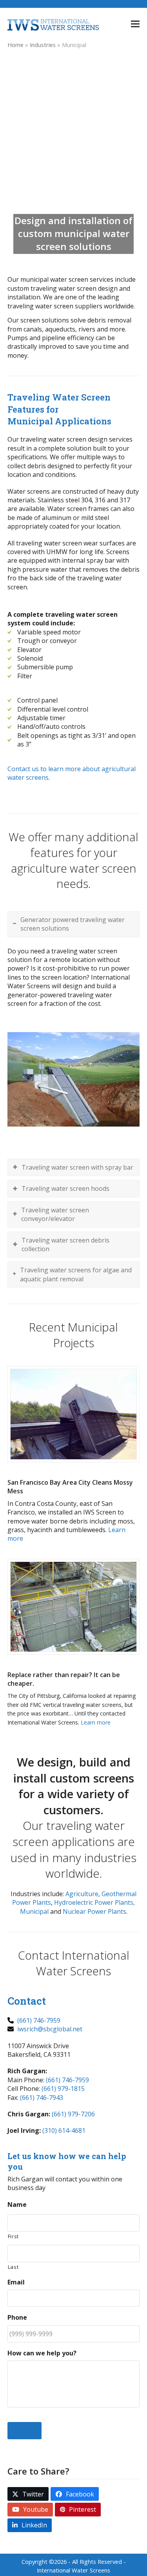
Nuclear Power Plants (94, 1911)
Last (13, 2267)
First (13, 2236)
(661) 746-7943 (42, 2098)
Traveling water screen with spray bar (77, 1167)
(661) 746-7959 (38, 2020)
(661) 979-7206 (73, 2114)
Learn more (96, 1722)
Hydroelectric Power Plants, (94, 1902)
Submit (24, 2431)
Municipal (34, 1911)
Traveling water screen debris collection (65, 1245)
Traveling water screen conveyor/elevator (55, 1214)
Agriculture (82, 1894)
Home (15, 45)
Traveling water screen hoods (65, 1188)
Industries (43, 45)
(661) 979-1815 (63, 2089)
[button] (135, 24)
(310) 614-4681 (64, 2130)
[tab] (74, 924)
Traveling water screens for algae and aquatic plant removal (76, 1274)
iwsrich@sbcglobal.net (49, 2029)
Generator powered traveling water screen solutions (73, 924)
